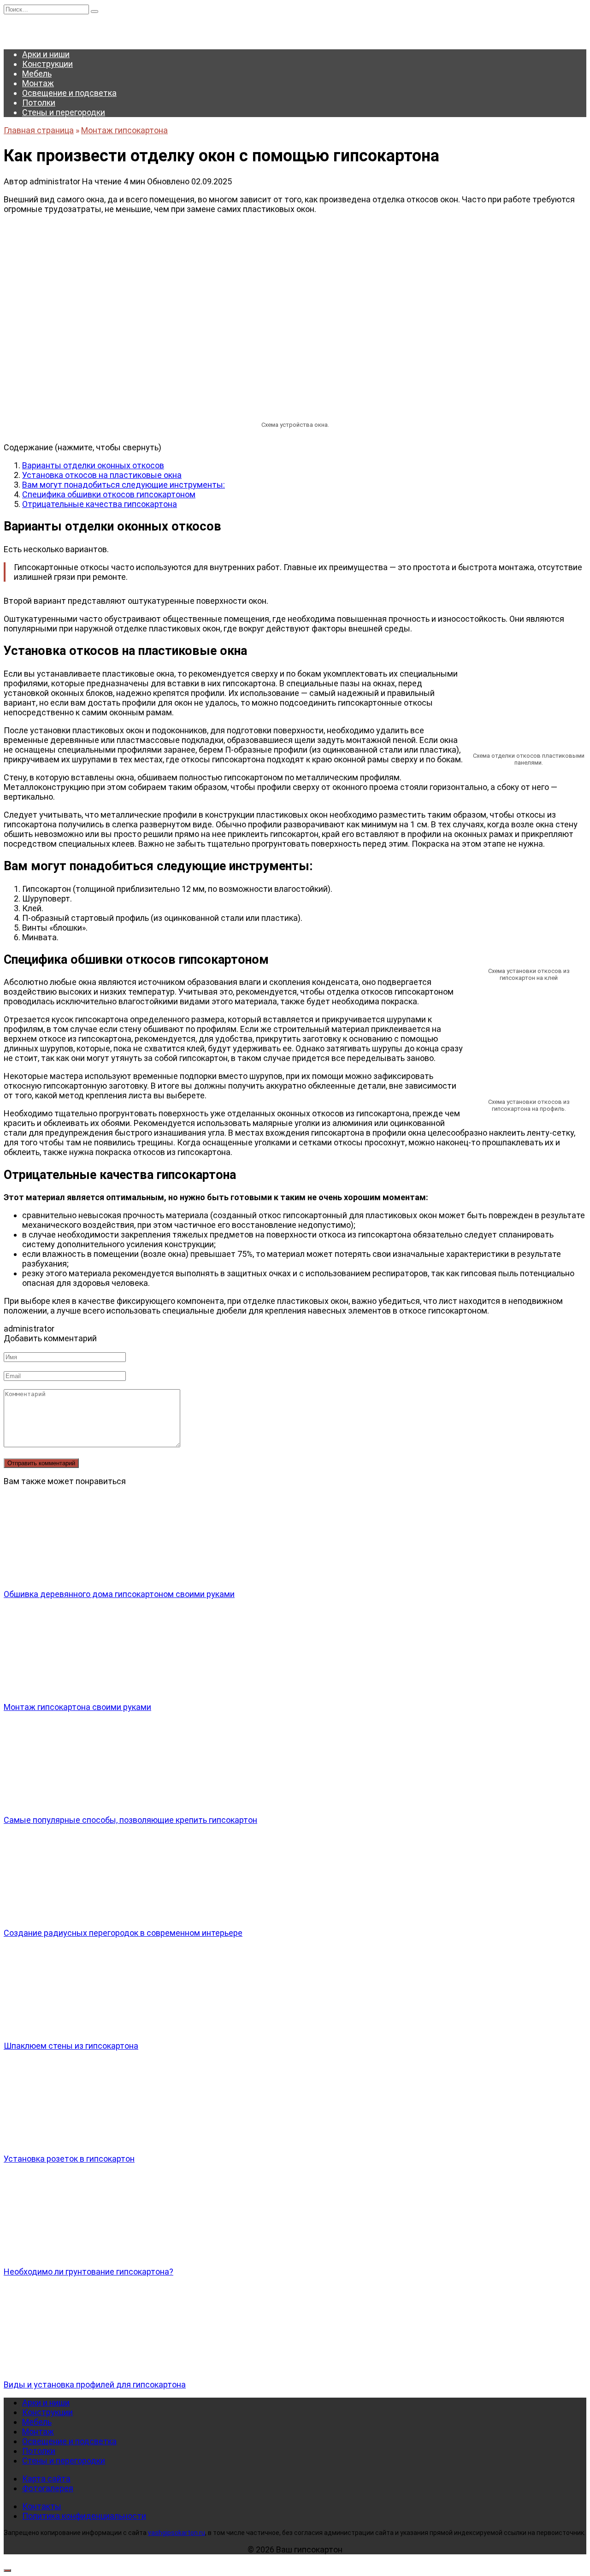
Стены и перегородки (64, 112)
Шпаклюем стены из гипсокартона (71, 2046)
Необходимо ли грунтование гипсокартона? (88, 2272)
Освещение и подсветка (69, 93)
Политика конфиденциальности (84, 2516)
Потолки (39, 103)
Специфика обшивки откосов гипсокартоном (109, 494)
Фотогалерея (48, 2488)
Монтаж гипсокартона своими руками (77, 1707)
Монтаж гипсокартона (124, 130)
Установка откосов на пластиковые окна (102, 475)
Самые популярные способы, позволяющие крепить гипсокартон (130, 1820)
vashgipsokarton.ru (177, 2533)
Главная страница (39, 130)
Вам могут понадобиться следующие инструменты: (124, 485)
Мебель (37, 74)
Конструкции (47, 64)
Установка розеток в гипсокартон (69, 2159)
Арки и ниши (46, 54)
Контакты (42, 2506)
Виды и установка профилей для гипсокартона (95, 2384)
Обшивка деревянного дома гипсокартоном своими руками (119, 1594)
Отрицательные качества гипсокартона (100, 504)
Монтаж (38, 83)
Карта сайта (46, 2479)
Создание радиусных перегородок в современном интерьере (123, 1933)
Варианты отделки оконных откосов (93, 465)
